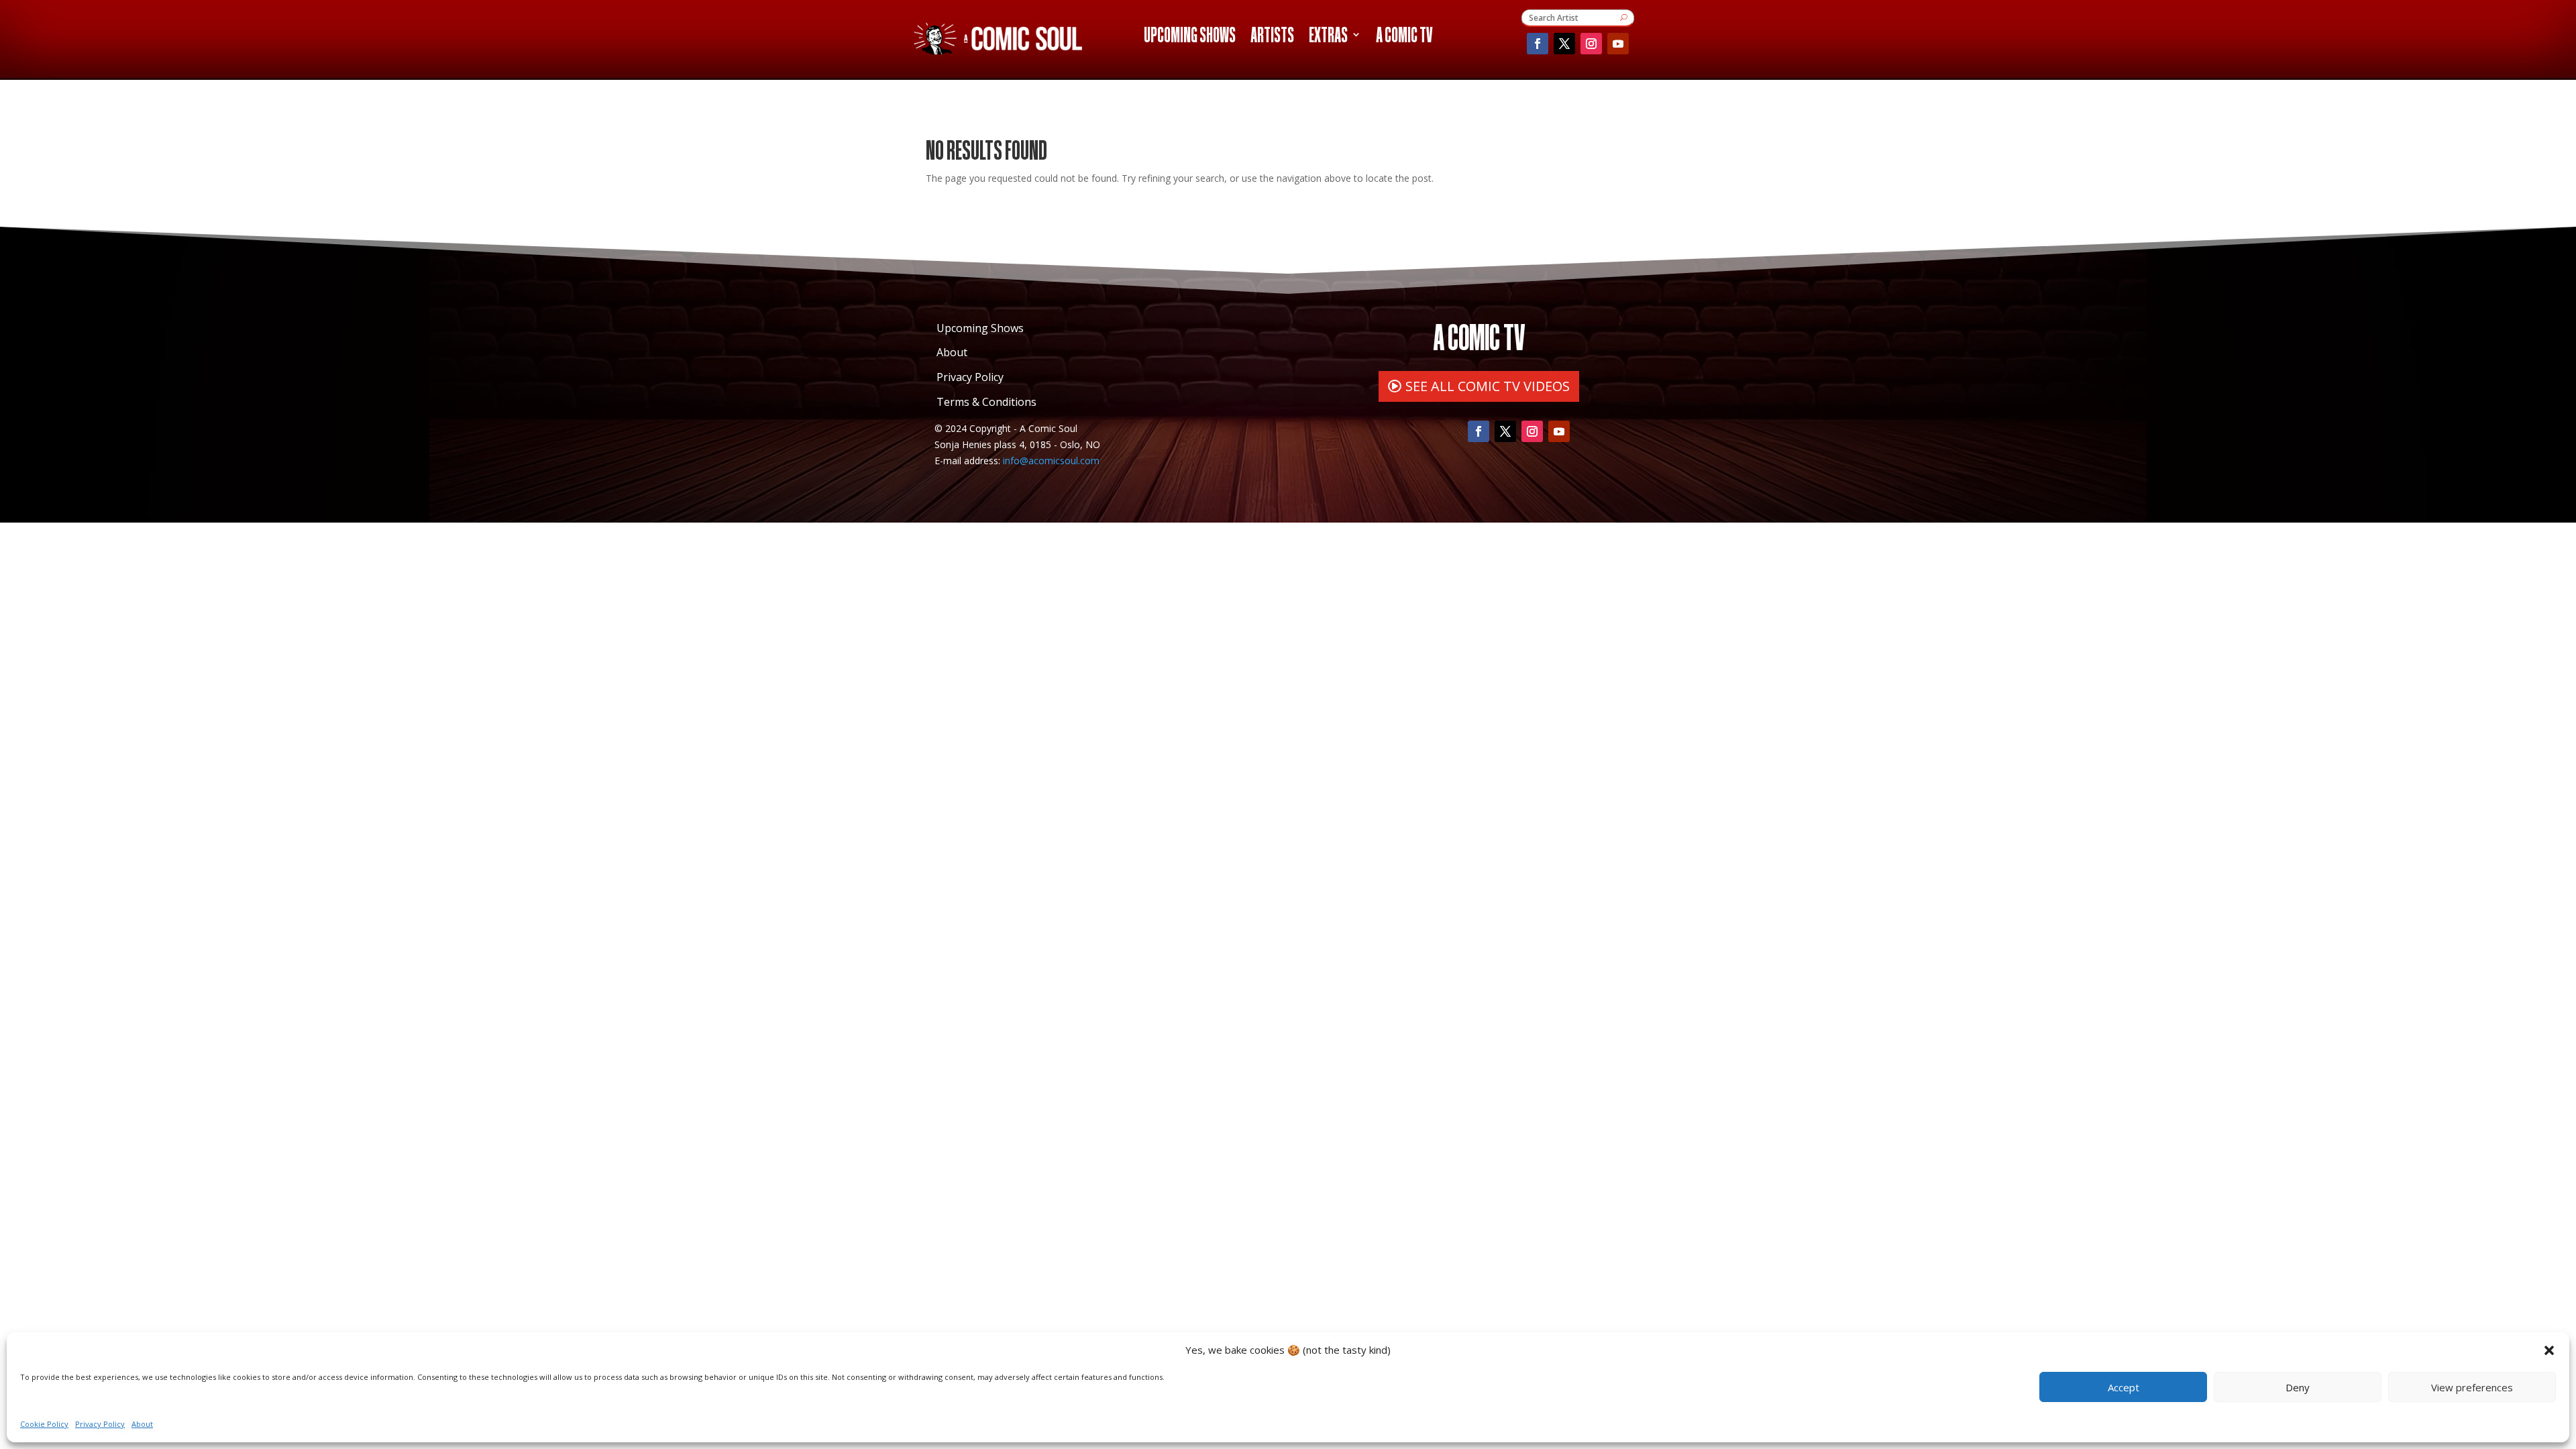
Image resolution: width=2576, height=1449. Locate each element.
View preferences (2472, 1387)
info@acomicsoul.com (1051, 461)
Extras (1328, 37)
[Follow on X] (1564, 44)
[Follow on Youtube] (1618, 44)
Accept (2124, 1387)
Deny (2298, 1387)
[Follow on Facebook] (1538, 44)
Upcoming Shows (1190, 37)
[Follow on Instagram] (1591, 44)
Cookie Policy (44, 1424)
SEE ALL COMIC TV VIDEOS (1488, 386)
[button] (2549, 1350)
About (142, 1424)
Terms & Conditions (986, 402)
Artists (1272, 37)
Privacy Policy (100, 1424)
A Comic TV (1404, 37)
